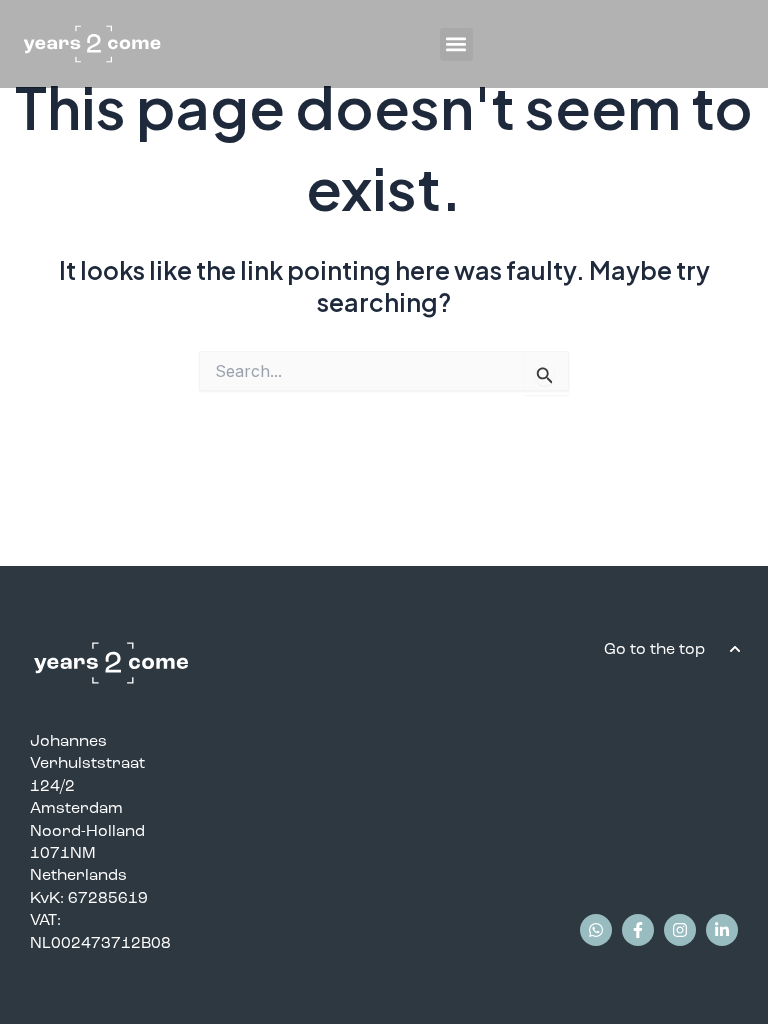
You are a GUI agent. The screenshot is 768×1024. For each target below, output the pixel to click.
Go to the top (656, 648)
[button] (456, 44)
